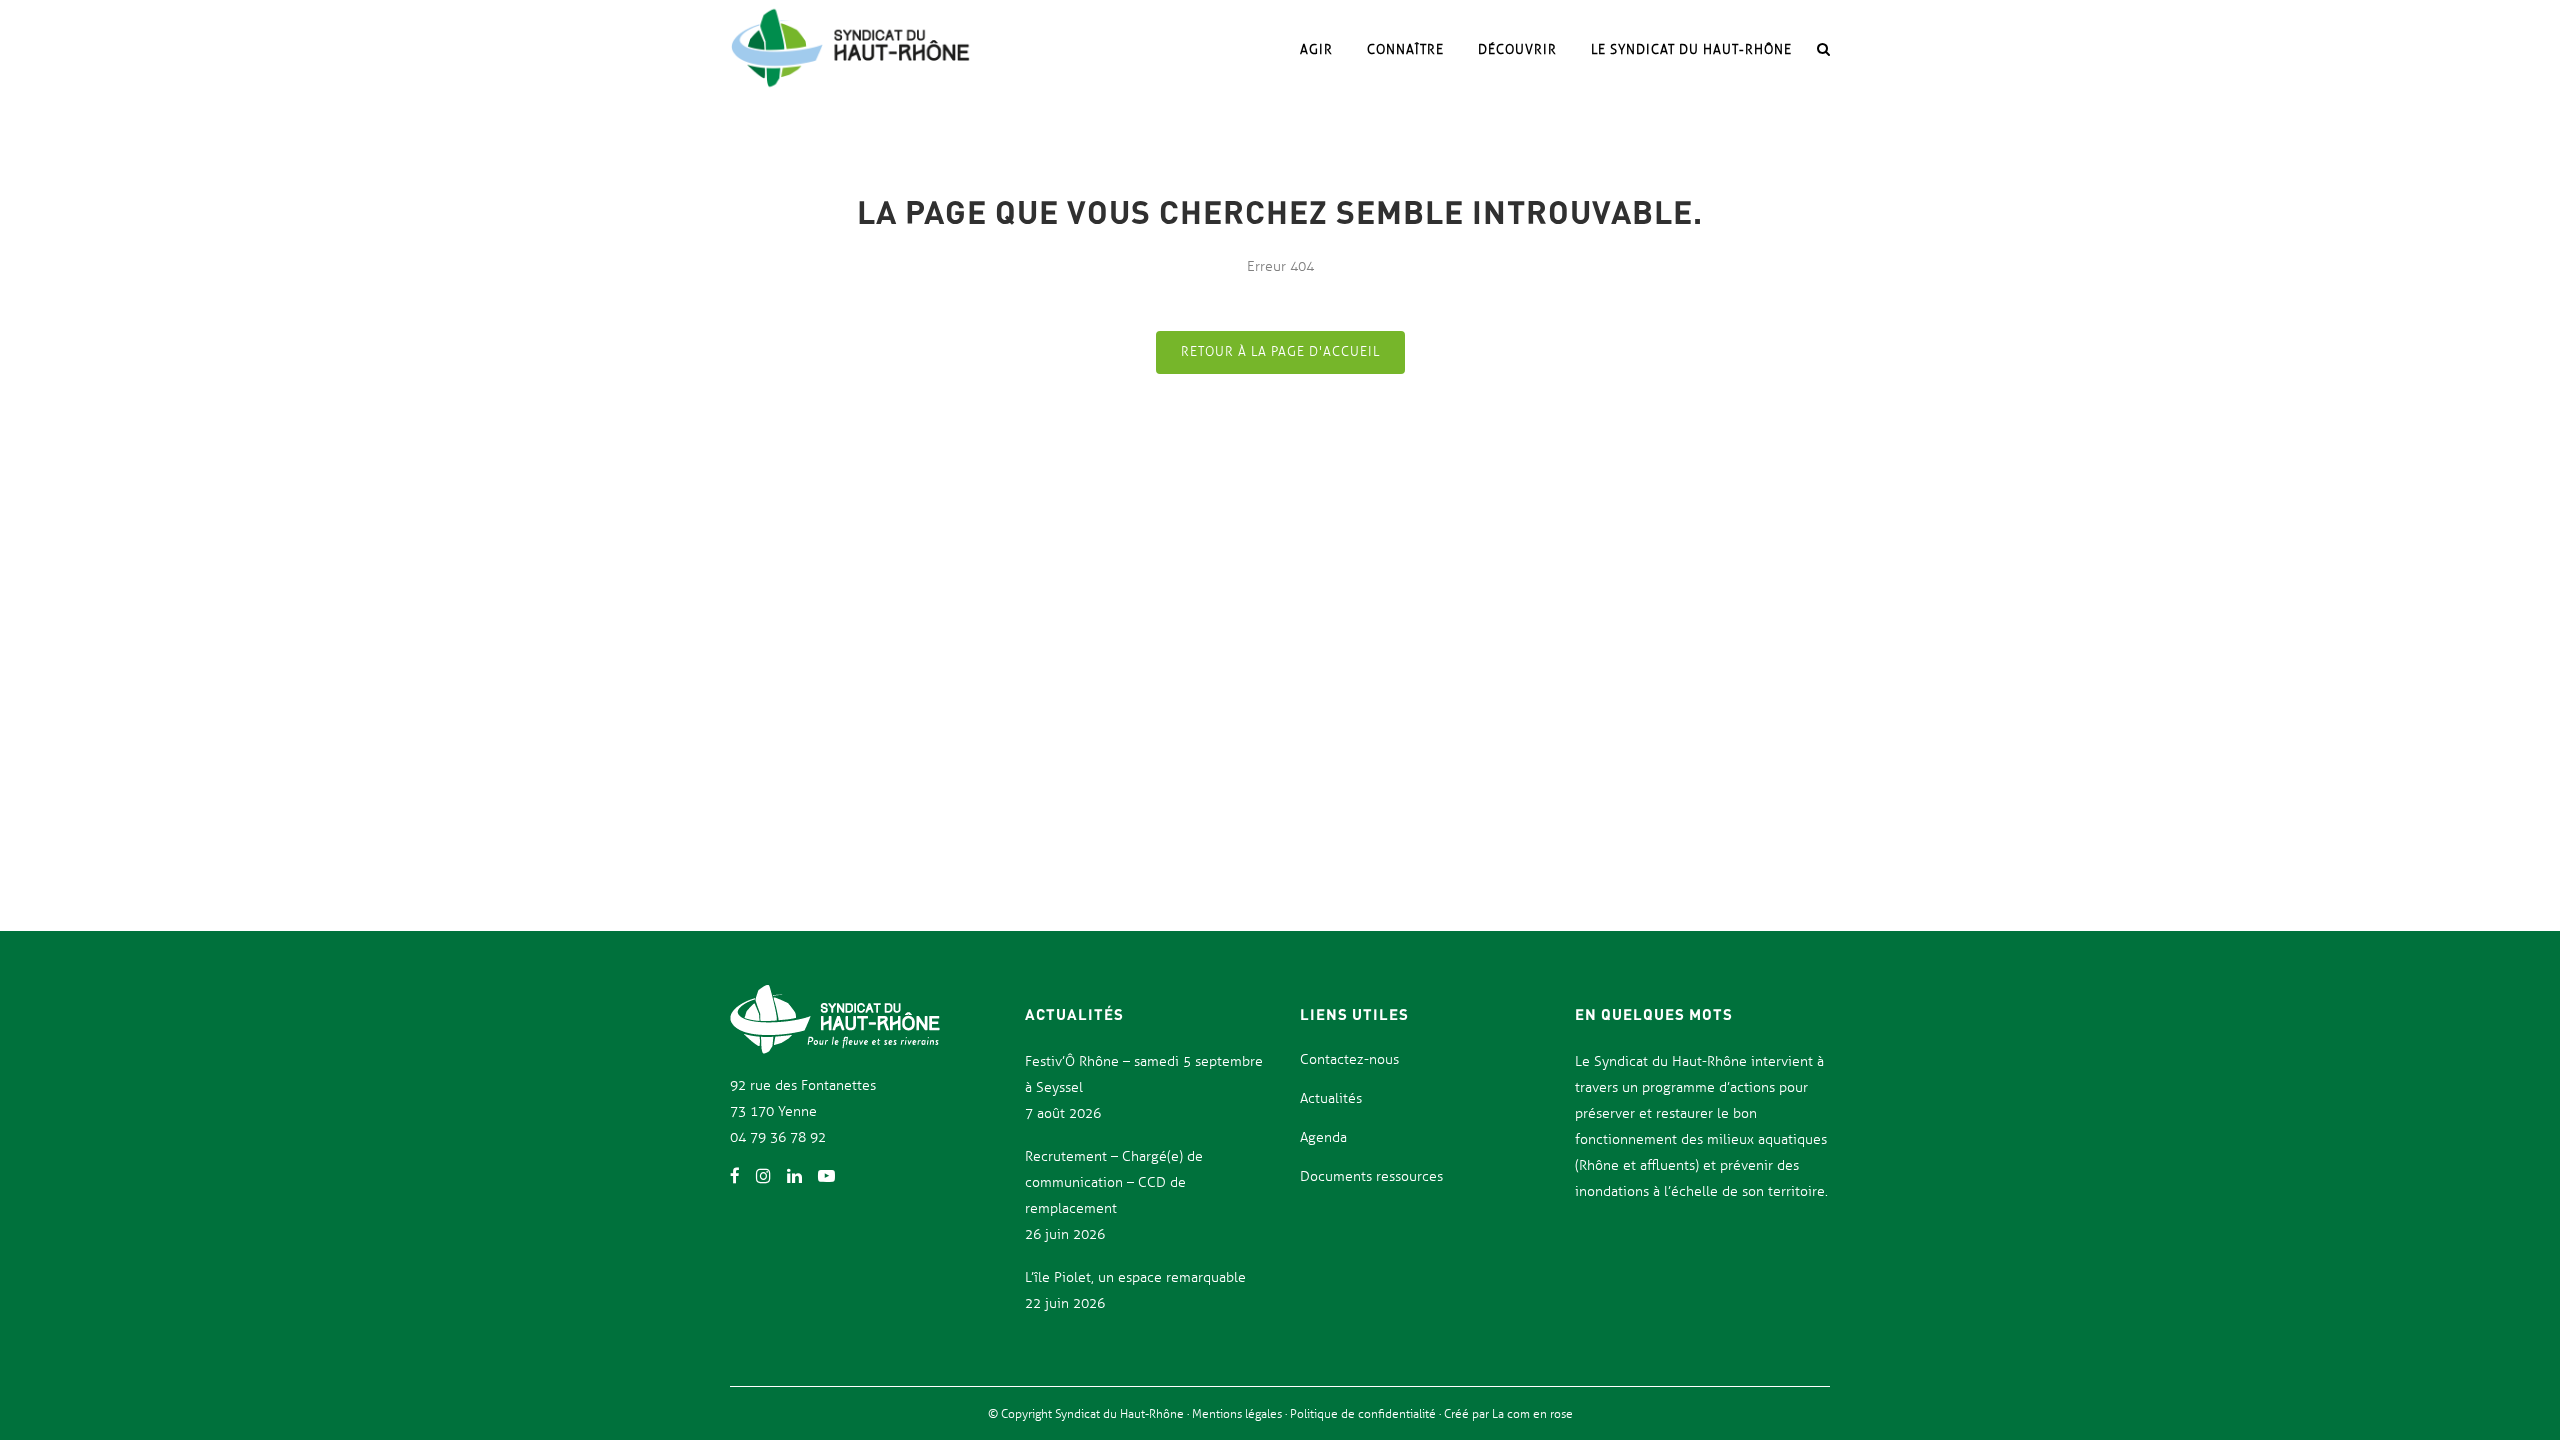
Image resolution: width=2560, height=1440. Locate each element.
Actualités (1331, 1098)
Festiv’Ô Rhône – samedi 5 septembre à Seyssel (1144, 1074)
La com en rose (1531, 1414)
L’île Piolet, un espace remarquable (1135, 1277)
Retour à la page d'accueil (1280, 352)
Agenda (1323, 1137)
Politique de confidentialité (1364, 1414)
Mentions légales (1238, 1414)
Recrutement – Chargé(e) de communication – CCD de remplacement (1114, 1182)
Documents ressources (1371, 1176)
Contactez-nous (1349, 1059)
